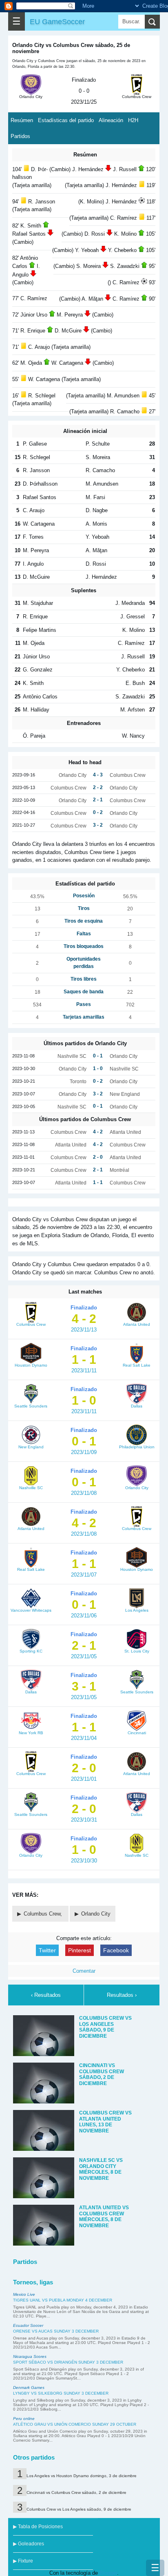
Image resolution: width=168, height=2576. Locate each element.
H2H (133, 120)
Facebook (116, 1950)
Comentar (84, 1971)
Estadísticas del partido (66, 120)
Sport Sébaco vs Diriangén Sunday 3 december (68, 2362)
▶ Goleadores (29, 2544)
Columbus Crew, (44, 1914)
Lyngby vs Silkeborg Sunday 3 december (61, 2393)
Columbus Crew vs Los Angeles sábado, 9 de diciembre (79, 2509)
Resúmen (22, 120)
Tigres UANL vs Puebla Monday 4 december (63, 2300)
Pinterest (80, 1950)
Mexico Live (24, 2294)
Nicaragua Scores (30, 2356)
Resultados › (122, 1995)
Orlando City (96, 1914)
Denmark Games (29, 2388)
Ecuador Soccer (28, 2325)
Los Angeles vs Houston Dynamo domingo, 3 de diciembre (82, 2476)
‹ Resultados (46, 1995)
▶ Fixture (23, 2561)
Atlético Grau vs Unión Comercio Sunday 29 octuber (75, 2424)
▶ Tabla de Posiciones (38, 2527)
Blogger (108, 2573)
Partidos (20, 136)
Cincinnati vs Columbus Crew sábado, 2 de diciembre (76, 2492)
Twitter (47, 1950)
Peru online (24, 2419)
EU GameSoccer (57, 21)
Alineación (111, 120)
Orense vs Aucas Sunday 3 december (56, 2331)
